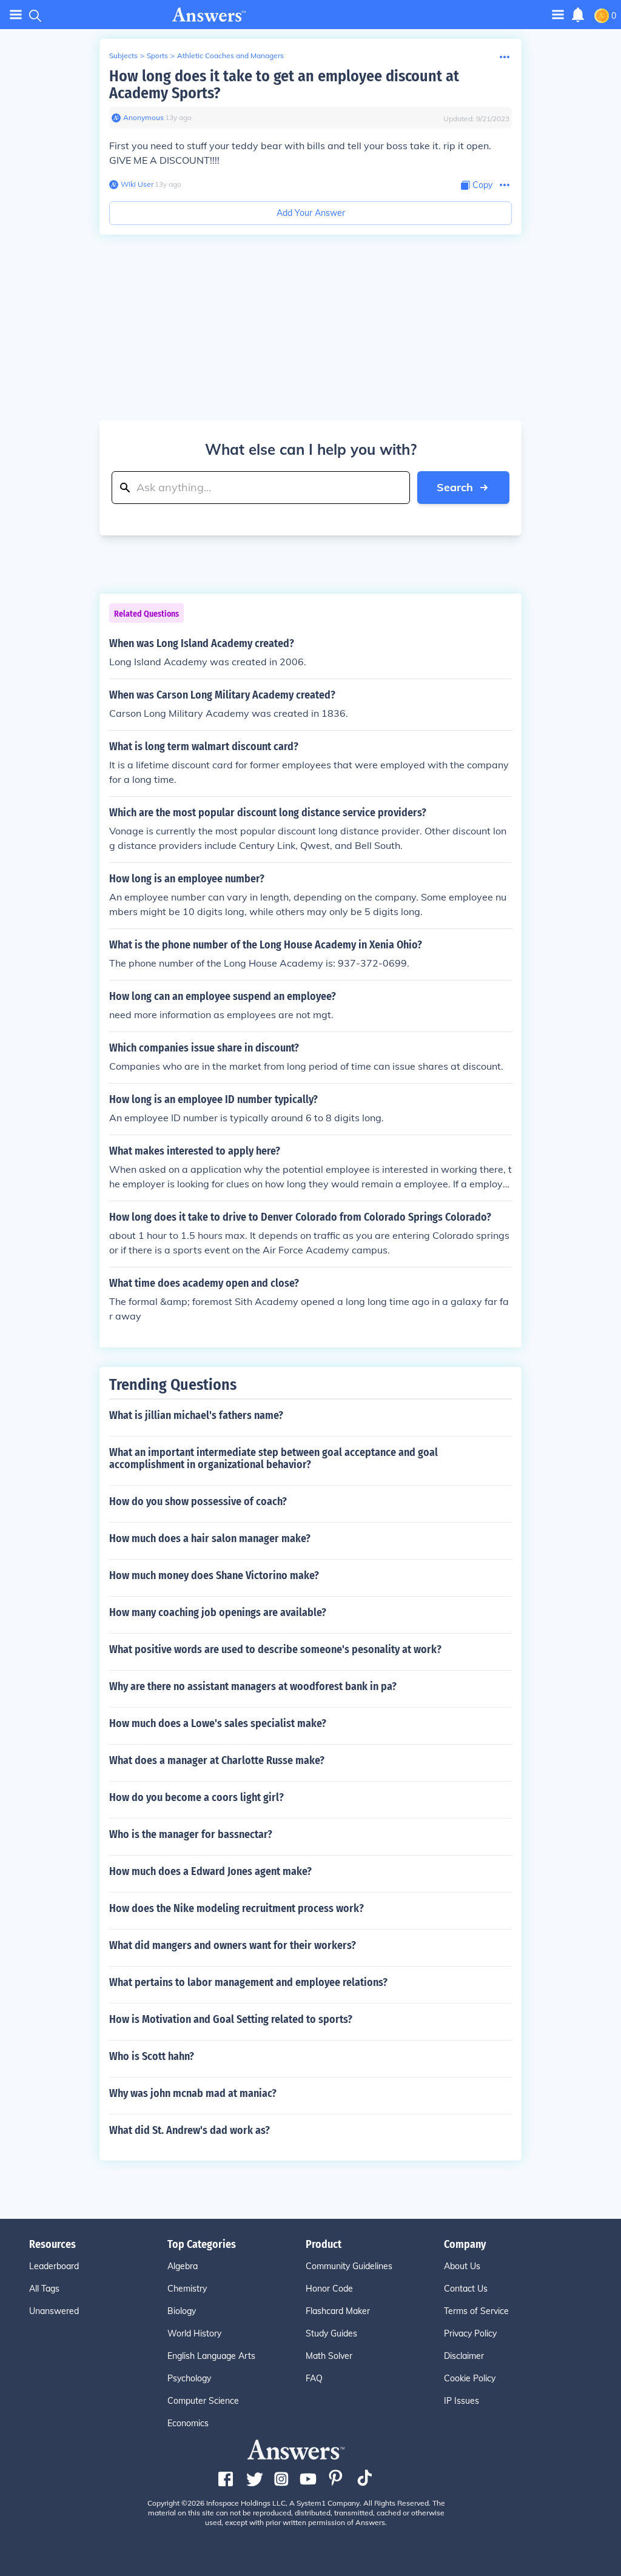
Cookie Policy (470, 2378)
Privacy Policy (470, 2333)
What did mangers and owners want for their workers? (233, 1945)
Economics (188, 2423)
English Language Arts (211, 2356)
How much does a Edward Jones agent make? (210, 1871)
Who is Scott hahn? (152, 2056)
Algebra (183, 2266)
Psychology (189, 2378)
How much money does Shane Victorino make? (214, 1575)
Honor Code (329, 2289)
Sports (157, 55)
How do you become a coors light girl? (196, 1797)
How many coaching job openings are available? (218, 1612)
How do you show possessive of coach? (198, 1501)
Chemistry (187, 2289)
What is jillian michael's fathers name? (196, 1415)
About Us (462, 2266)
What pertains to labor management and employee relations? (248, 1982)
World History (194, 2333)
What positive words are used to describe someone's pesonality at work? (275, 1649)
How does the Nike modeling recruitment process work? (237, 1908)
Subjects (123, 55)
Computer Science (203, 2401)
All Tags (44, 2289)
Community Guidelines (349, 2266)
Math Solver (329, 2356)
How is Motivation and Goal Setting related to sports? (231, 2019)
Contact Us (466, 2289)
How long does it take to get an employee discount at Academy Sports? (284, 85)
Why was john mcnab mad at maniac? (193, 2093)
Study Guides (331, 2333)
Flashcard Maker (338, 2311)
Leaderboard (54, 2266)
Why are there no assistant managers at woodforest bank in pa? (253, 1686)
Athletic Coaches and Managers (230, 55)
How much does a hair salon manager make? (210, 1538)
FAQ (314, 2378)
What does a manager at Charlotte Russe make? (217, 1760)
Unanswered (54, 2311)
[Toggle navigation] (16, 15)
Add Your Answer (311, 213)
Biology (182, 2311)
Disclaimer (464, 2356)
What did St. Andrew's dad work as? (190, 2130)
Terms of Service (476, 2311)
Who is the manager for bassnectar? (191, 1834)
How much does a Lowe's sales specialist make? (218, 1723)
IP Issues (462, 2401)
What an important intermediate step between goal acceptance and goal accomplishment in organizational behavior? (274, 1458)
